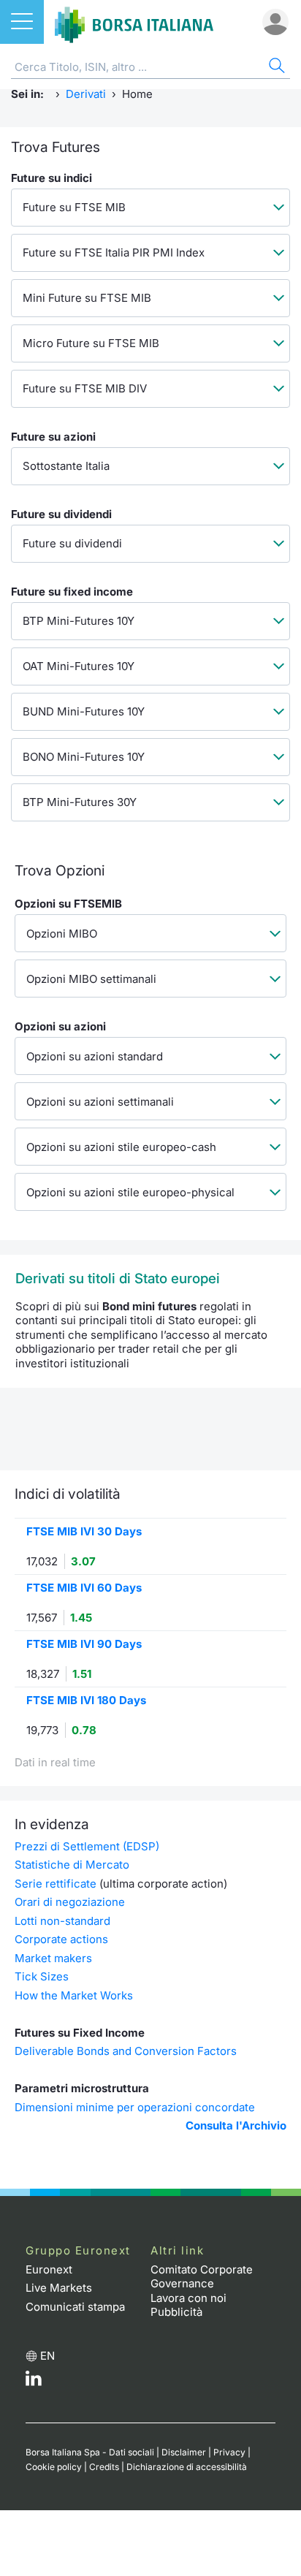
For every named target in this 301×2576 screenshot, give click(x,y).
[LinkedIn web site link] (34, 2382)
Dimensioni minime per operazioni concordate (135, 2107)
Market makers (53, 1958)
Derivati (86, 94)
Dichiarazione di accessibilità (187, 2467)
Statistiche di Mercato (72, 1865)
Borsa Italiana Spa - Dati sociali (90, 2452)
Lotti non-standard (62, 1921)
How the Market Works (74, 1995)
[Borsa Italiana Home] (134, 22)
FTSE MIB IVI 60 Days (84, 1588)
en (47, 2356)
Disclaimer (184, 2452)
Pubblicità (176, 2312)
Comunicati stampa (75, 2307)
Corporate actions (61, 1939)
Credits (104, 2467)
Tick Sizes (42, 1976)
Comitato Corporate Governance (202, 2277)
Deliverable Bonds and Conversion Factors (126, 2051)
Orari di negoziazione (70, 1902)
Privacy (229, 2452)
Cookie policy (54, 2467)
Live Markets (59, 2288)
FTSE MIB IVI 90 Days (84, 1644)
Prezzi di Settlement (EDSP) (87, 1846)
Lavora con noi (188, 2298)
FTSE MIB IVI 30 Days (84, 1531)
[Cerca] (275, 68)
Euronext (49, 2269)
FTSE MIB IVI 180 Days (86, 1700)
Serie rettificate (56, 1884)
